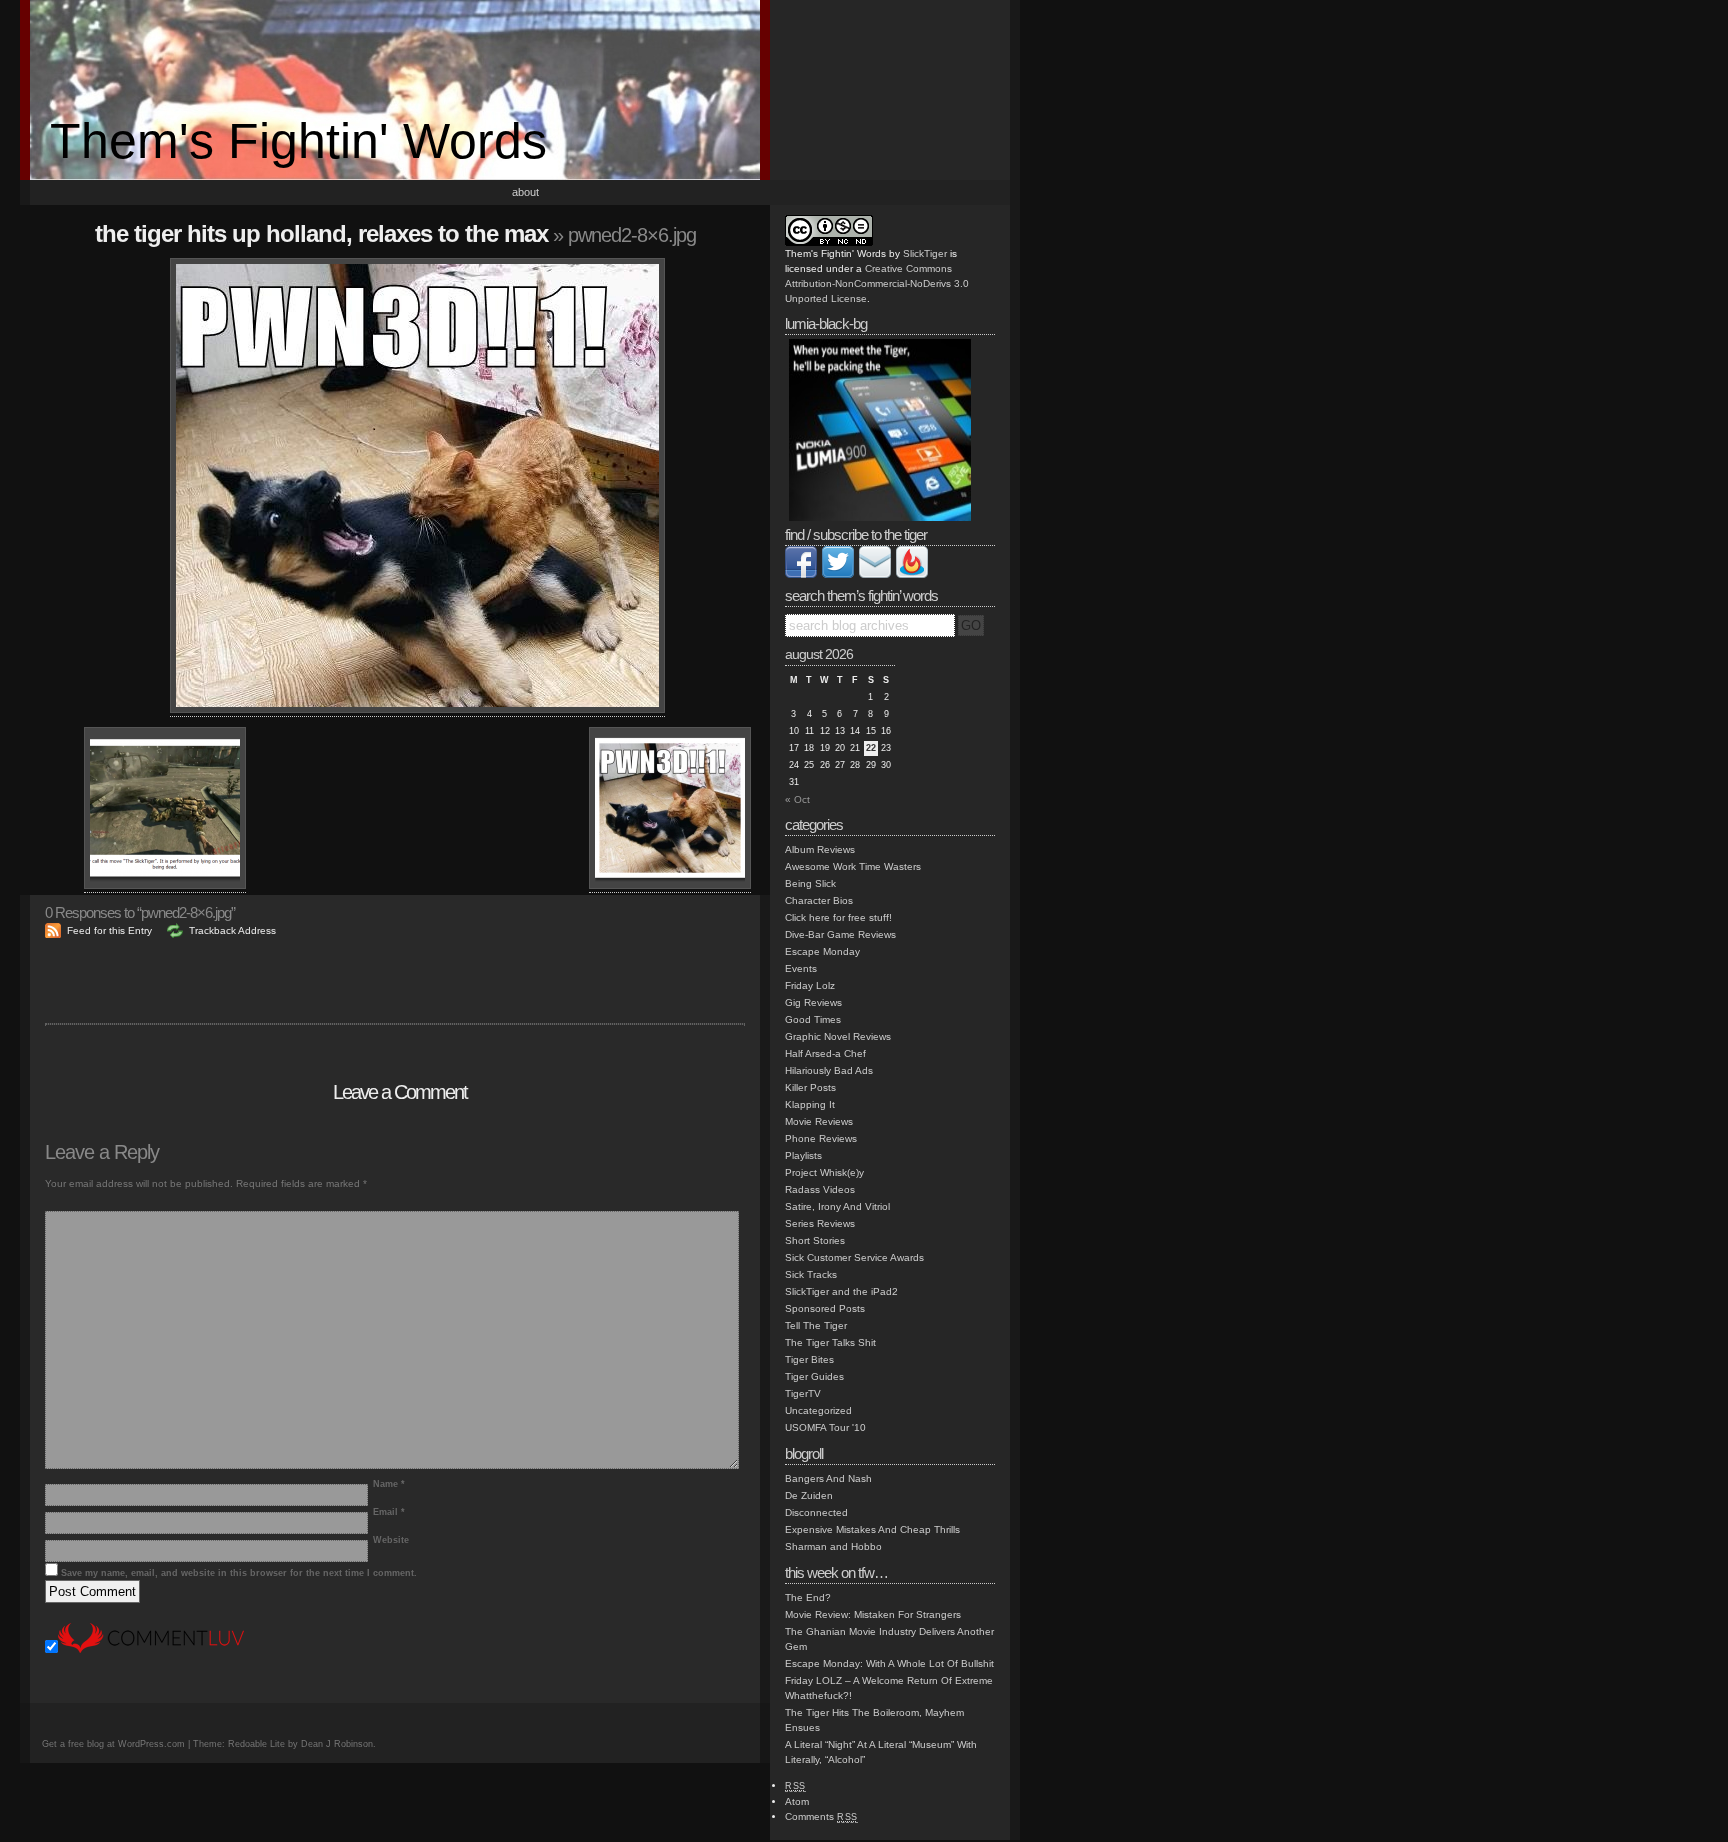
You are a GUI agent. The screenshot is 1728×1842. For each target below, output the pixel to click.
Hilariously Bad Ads (829, 1070)
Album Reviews (820, 849)
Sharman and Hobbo (833, 1546)
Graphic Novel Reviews (838, 1036)
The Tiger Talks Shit (830, 1342)
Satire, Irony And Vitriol (837, 1206)
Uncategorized (818, 1410)
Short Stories (815, 1240)
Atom (797, 1801)
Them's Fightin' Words (298, 141)
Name (389, 1484)
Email (389, 1512)
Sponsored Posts (825, 1308)
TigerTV (803, 1393)
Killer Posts (810, 1087)
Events (801, 968)
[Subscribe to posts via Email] (875, 574)
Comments (821, 1816)
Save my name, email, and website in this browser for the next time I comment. (239, 1573)
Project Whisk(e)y (824, 1172)
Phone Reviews (821, 1138)
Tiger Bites (809, 1359)
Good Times (813, 1019)
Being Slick (810, 883)
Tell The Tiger (816, 1325)
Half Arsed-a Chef (825, 1053)
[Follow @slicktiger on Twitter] (838, 574)
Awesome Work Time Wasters (853, 866)
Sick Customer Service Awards (854, 1257)
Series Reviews (820, 1223)
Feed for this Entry (109, 930)
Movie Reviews (819, 1121)
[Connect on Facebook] (801, 574)
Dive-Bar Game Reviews (840, 934)
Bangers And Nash (828, 1478)
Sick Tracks (811, 1274)
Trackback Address (232, 930)
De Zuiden (809, 1495)
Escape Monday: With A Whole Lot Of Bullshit (889, 1663)
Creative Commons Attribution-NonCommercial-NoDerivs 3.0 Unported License (877, 283)
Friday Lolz (810, 985)
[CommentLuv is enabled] (151, 1649)
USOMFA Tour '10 (825, 1427)
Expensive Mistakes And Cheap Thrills (872, 1529)
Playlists (803, 1155)
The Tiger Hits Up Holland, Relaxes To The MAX (321, 233)
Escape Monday (822, 951)
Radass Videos (820, 1189)
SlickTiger (925, 253)
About (525, 192)
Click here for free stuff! (838, 917)
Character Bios (819, 900)
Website (391, 1540)
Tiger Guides (814, 1376)
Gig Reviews (813, 1002)
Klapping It (810, 1104)
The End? (808, 1597)
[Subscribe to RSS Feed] (912, 574)
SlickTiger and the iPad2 (841, 1291)
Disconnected (816, 1512)
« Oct (797, 799)
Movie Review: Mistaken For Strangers (873, 1614)
